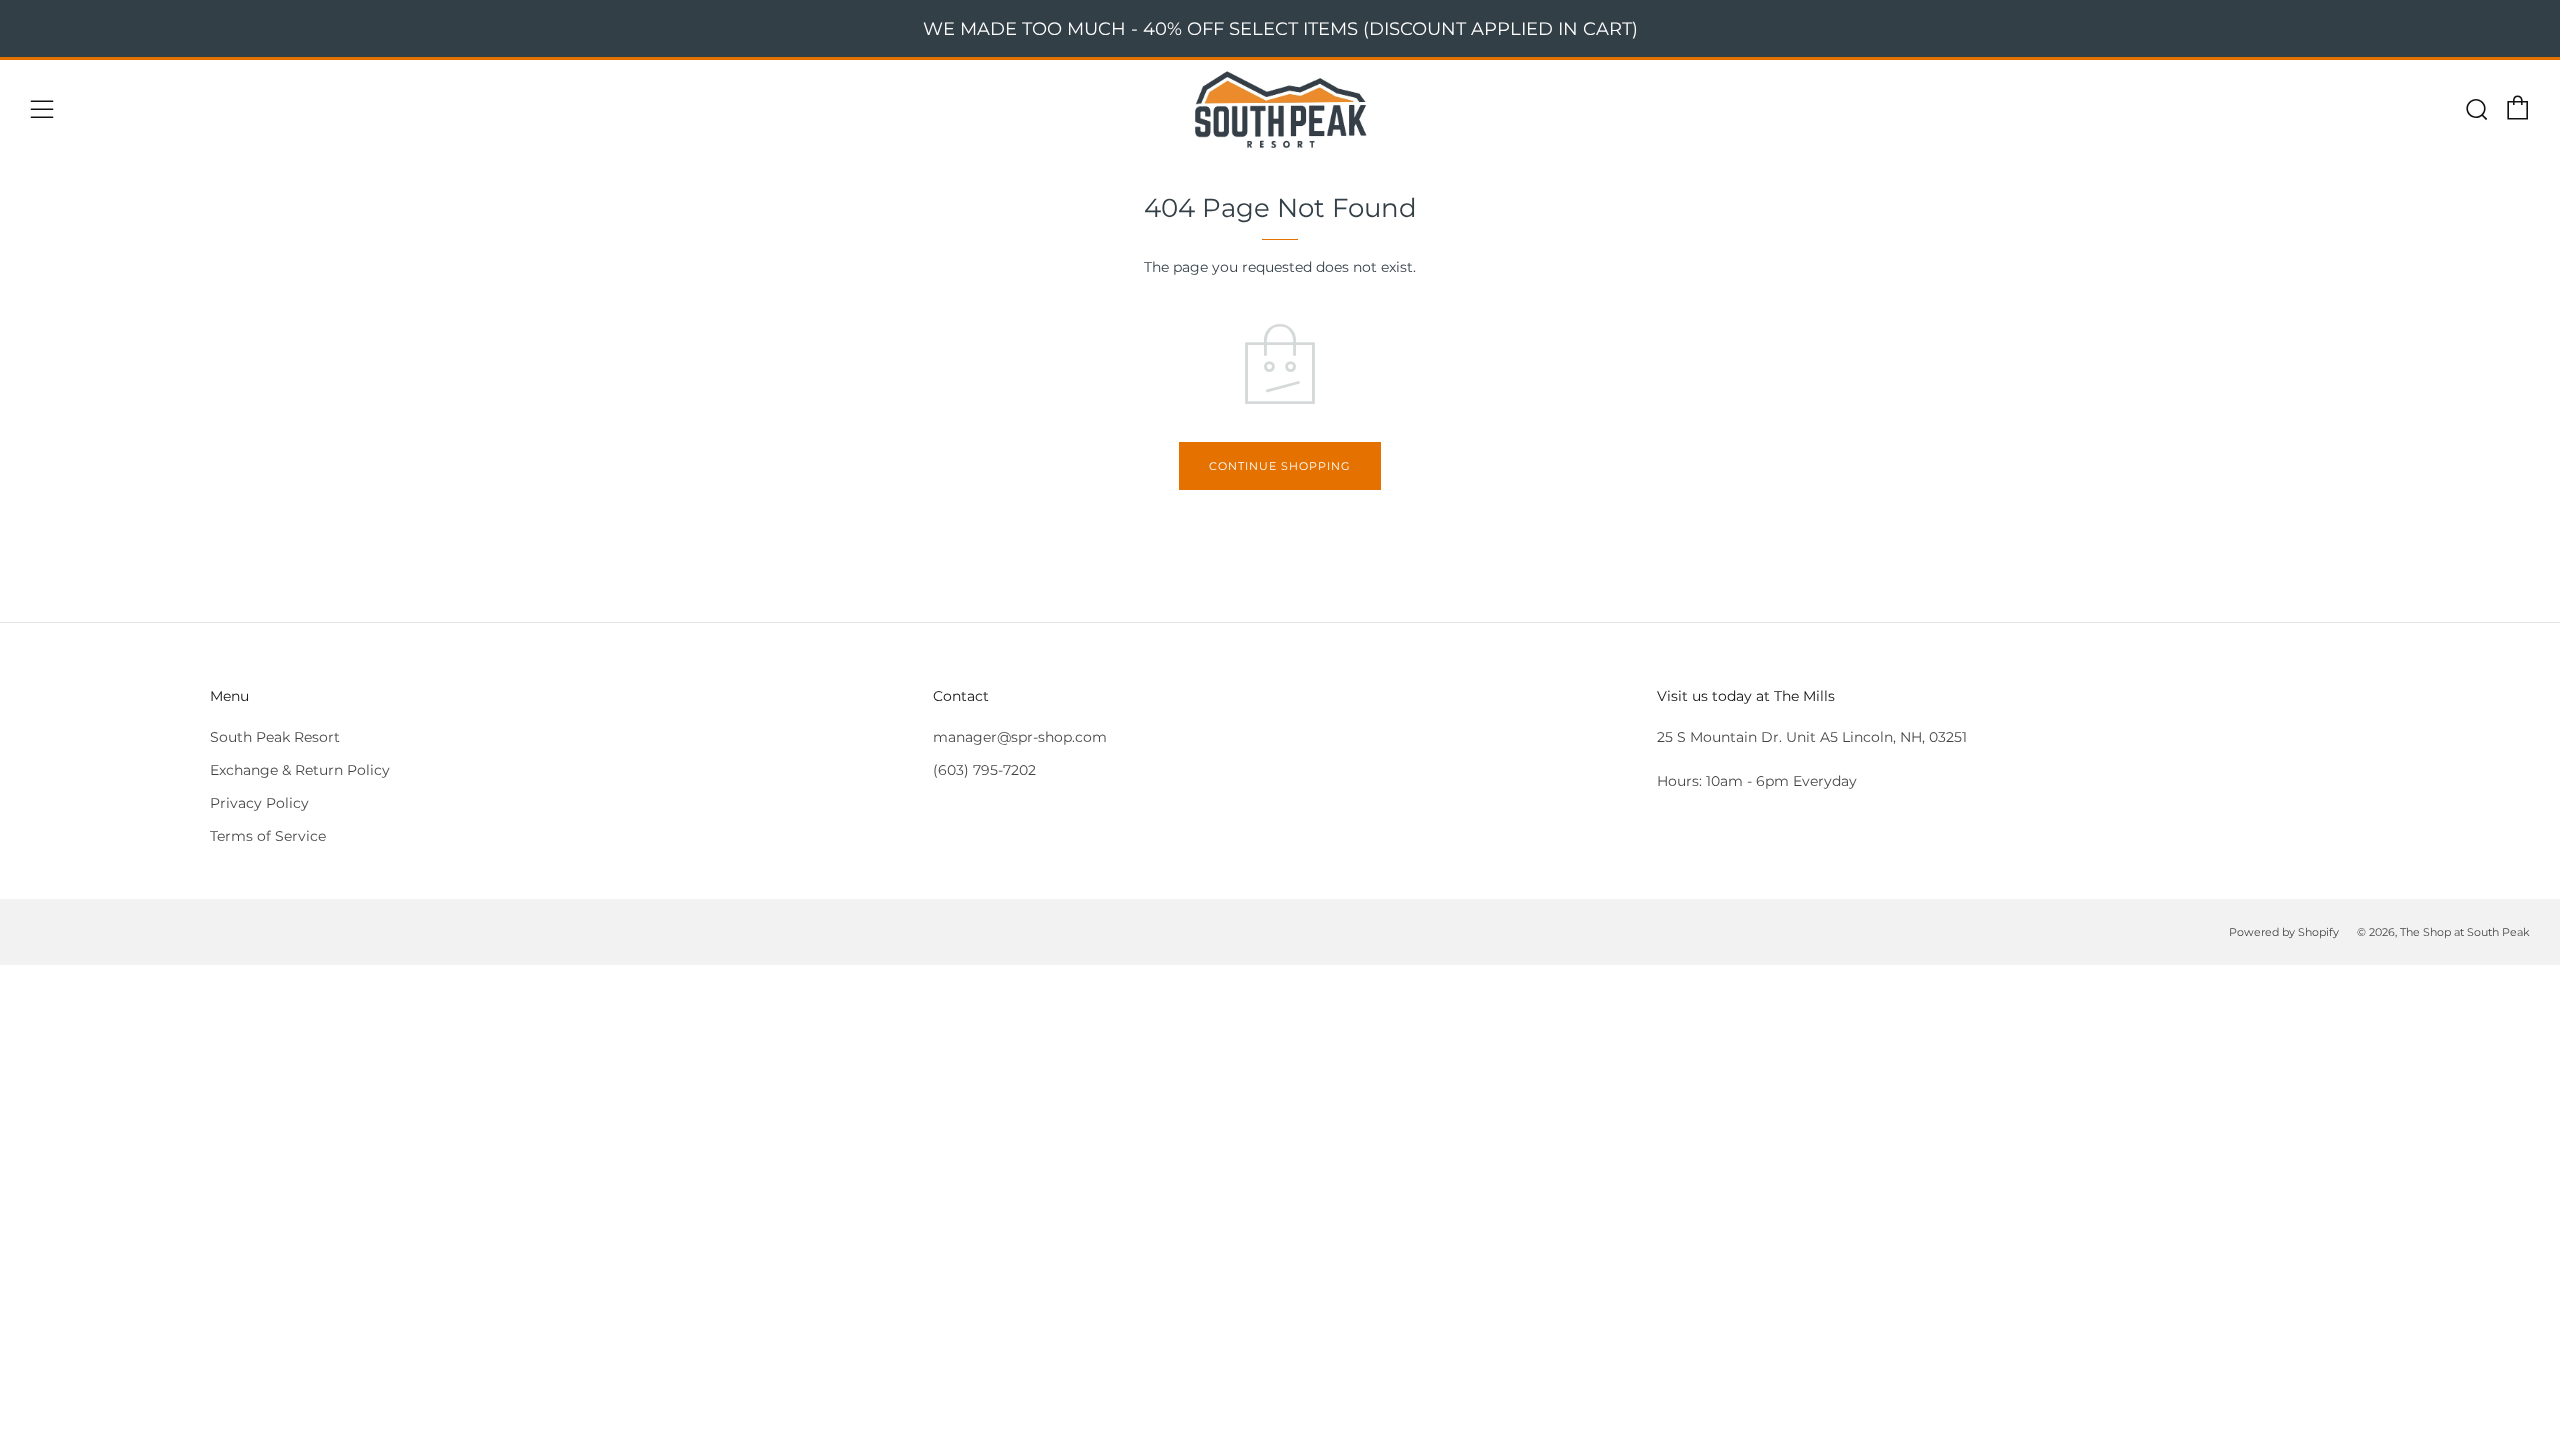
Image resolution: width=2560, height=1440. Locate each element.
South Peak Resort (275, 737)
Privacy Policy (259, 803)
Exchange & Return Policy (300, 770)
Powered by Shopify (2284, 932)
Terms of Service (268, 836)
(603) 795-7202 (984, 770)
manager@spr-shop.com (1020, 737)
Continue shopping (1280, 466)
